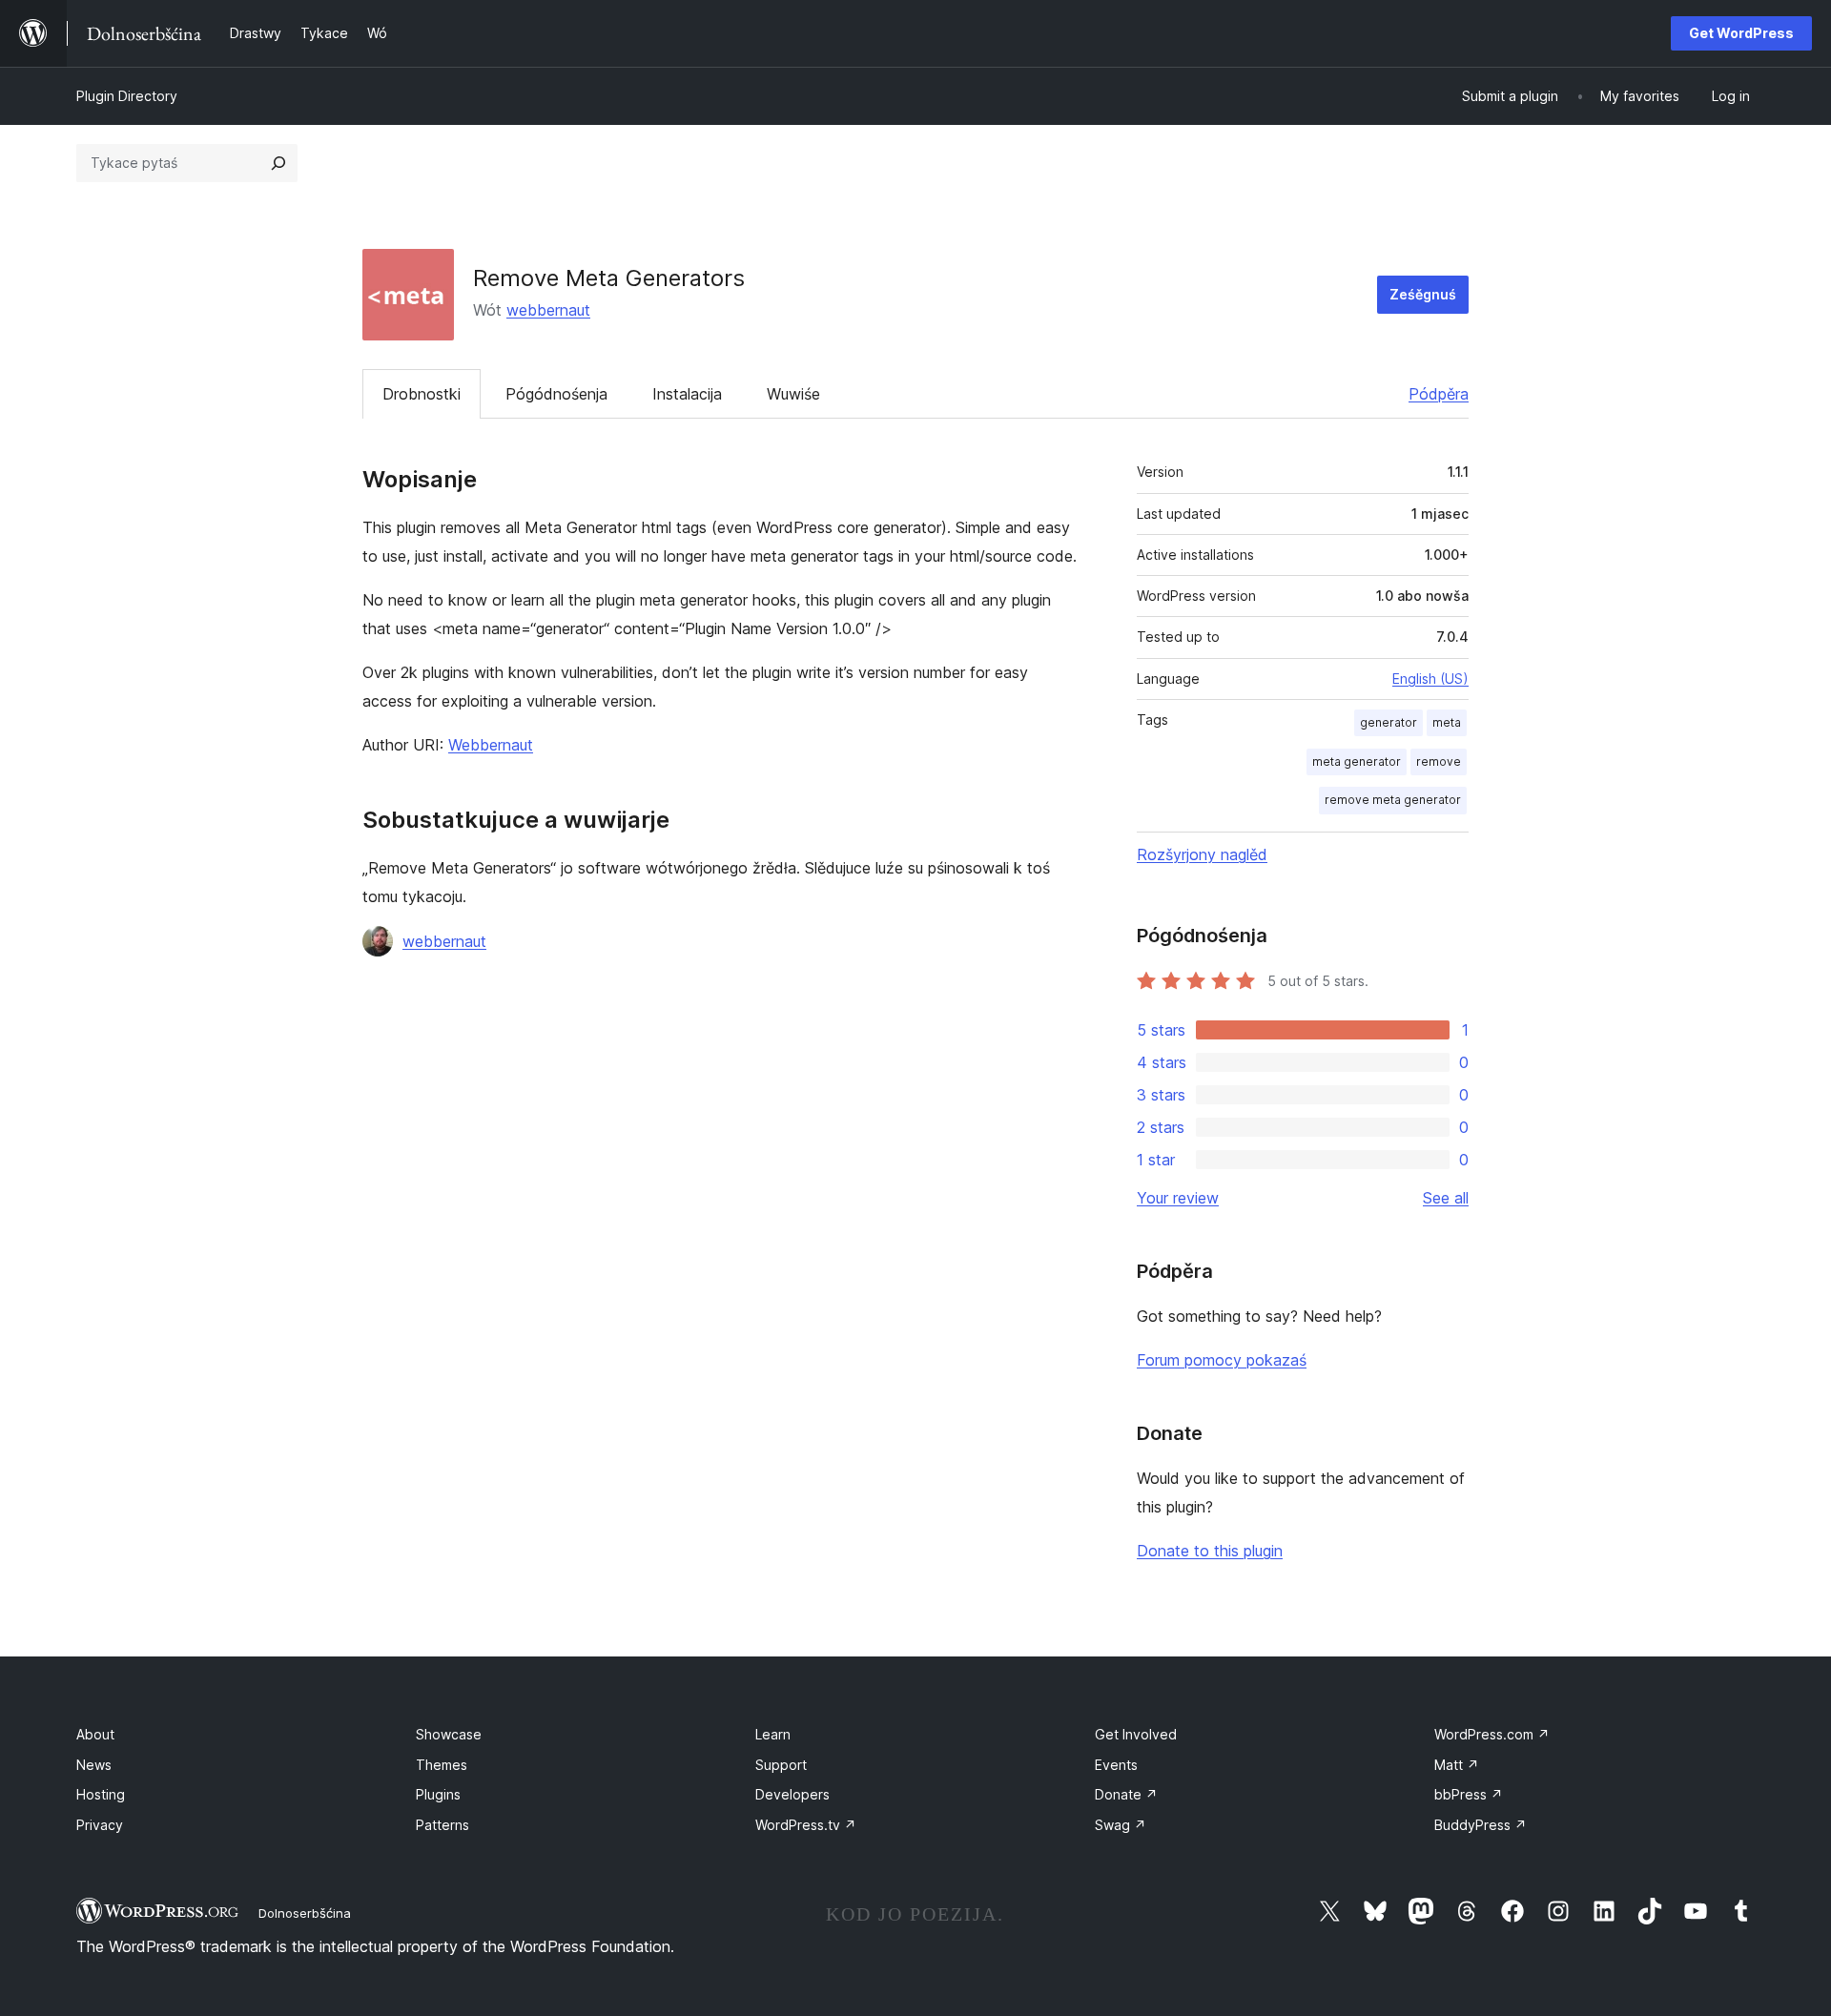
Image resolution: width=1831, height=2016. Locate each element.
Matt (1457, 1765)
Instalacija (687, 394)
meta (1447, 722)
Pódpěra (1439, 394)
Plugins (438, 1794)
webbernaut (548, 310)
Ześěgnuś (1423, 294)
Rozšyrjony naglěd (1202, 854)
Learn (773, 1734)
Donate (1126, 1794)
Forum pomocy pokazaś (1222, 1360)
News (94, 1765)
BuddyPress (1481, 1825)
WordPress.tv (806, 1825)
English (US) (1430, 679)
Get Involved (1136, 1734)
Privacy (100, 1825)
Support (781, 1765)
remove (1439, 761)
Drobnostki (422, 394)
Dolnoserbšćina (305, 1913)
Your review (1178, 1198)
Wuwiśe (793, 394)
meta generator (1357, 761)
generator (1389, 722)
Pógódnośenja (556, 394)
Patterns (442, 1825)
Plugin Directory (127, 96)
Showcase (449, 1734)
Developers (792, 1794)
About (95, 1734)
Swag (1121, 1825)
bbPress (1469, 1794)
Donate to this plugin (1210, 1551)
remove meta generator (1393, 800)
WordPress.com (1492, 1734)
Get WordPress (1741, 33)
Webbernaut (491, 745)
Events (1116, 1765)
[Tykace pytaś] (278, 163)
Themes (442, 1765)
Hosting (101, 1794)
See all (1446, 1198)
